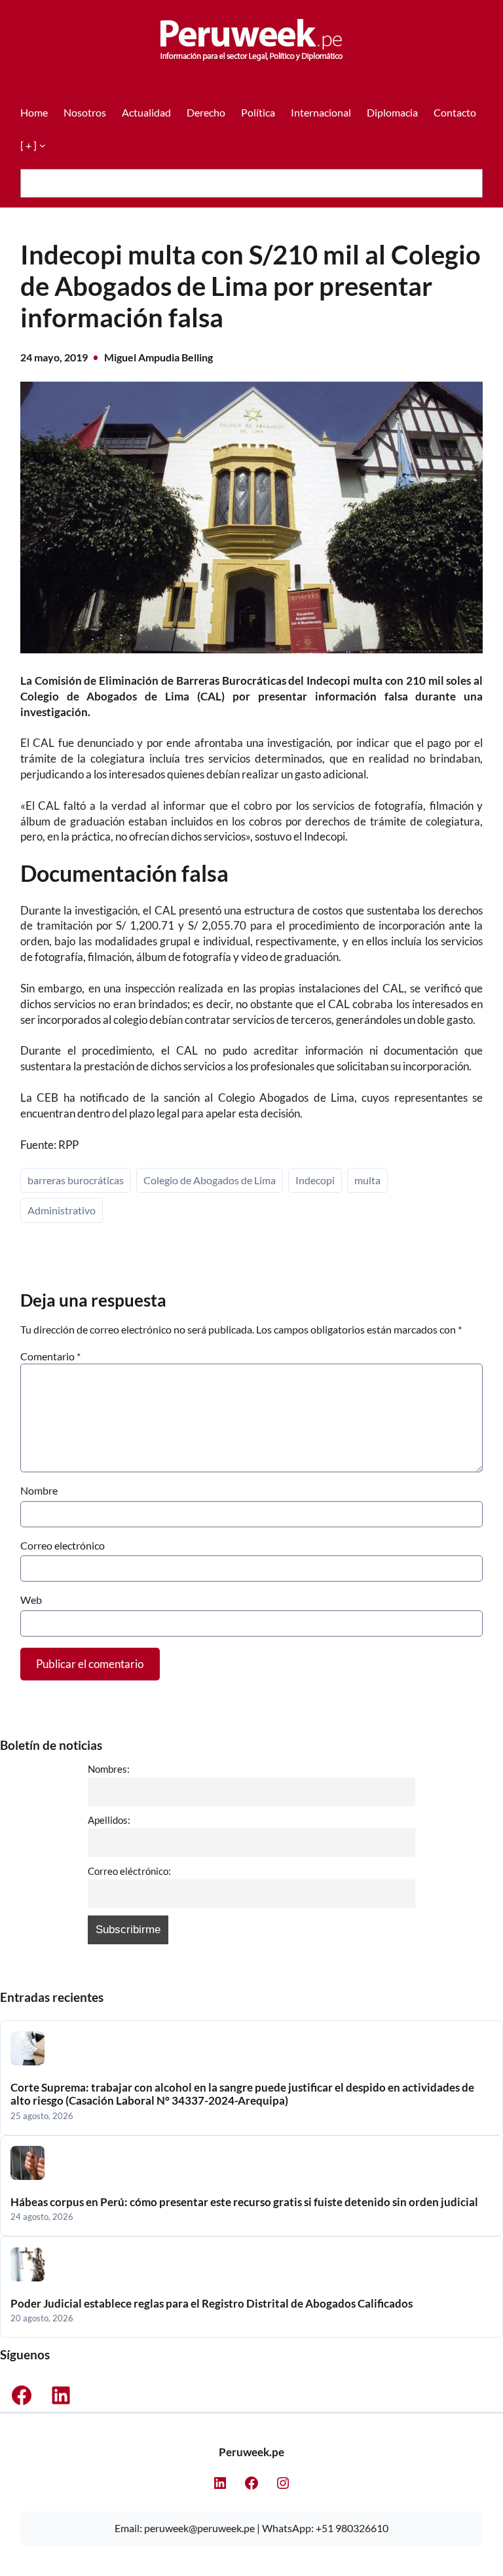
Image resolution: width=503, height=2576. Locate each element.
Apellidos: (109, 1820)
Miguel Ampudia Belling (158, 357)
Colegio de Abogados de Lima (210, 1180)
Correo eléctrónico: (129, 1871)
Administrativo (62, 1210)
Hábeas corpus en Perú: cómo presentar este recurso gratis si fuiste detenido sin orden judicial (244, 2202)
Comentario (50, 1356)
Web (31, 1600)
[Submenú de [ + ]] (43, 145)
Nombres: (109, 1769)
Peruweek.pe (251, 2452)
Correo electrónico (63, 1545)
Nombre (39, 1490)
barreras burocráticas (76, 1180)
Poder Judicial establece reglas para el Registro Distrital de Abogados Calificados (212, 2304)
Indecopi (315, 1180)
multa (367, 1180)
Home (34, 112)
